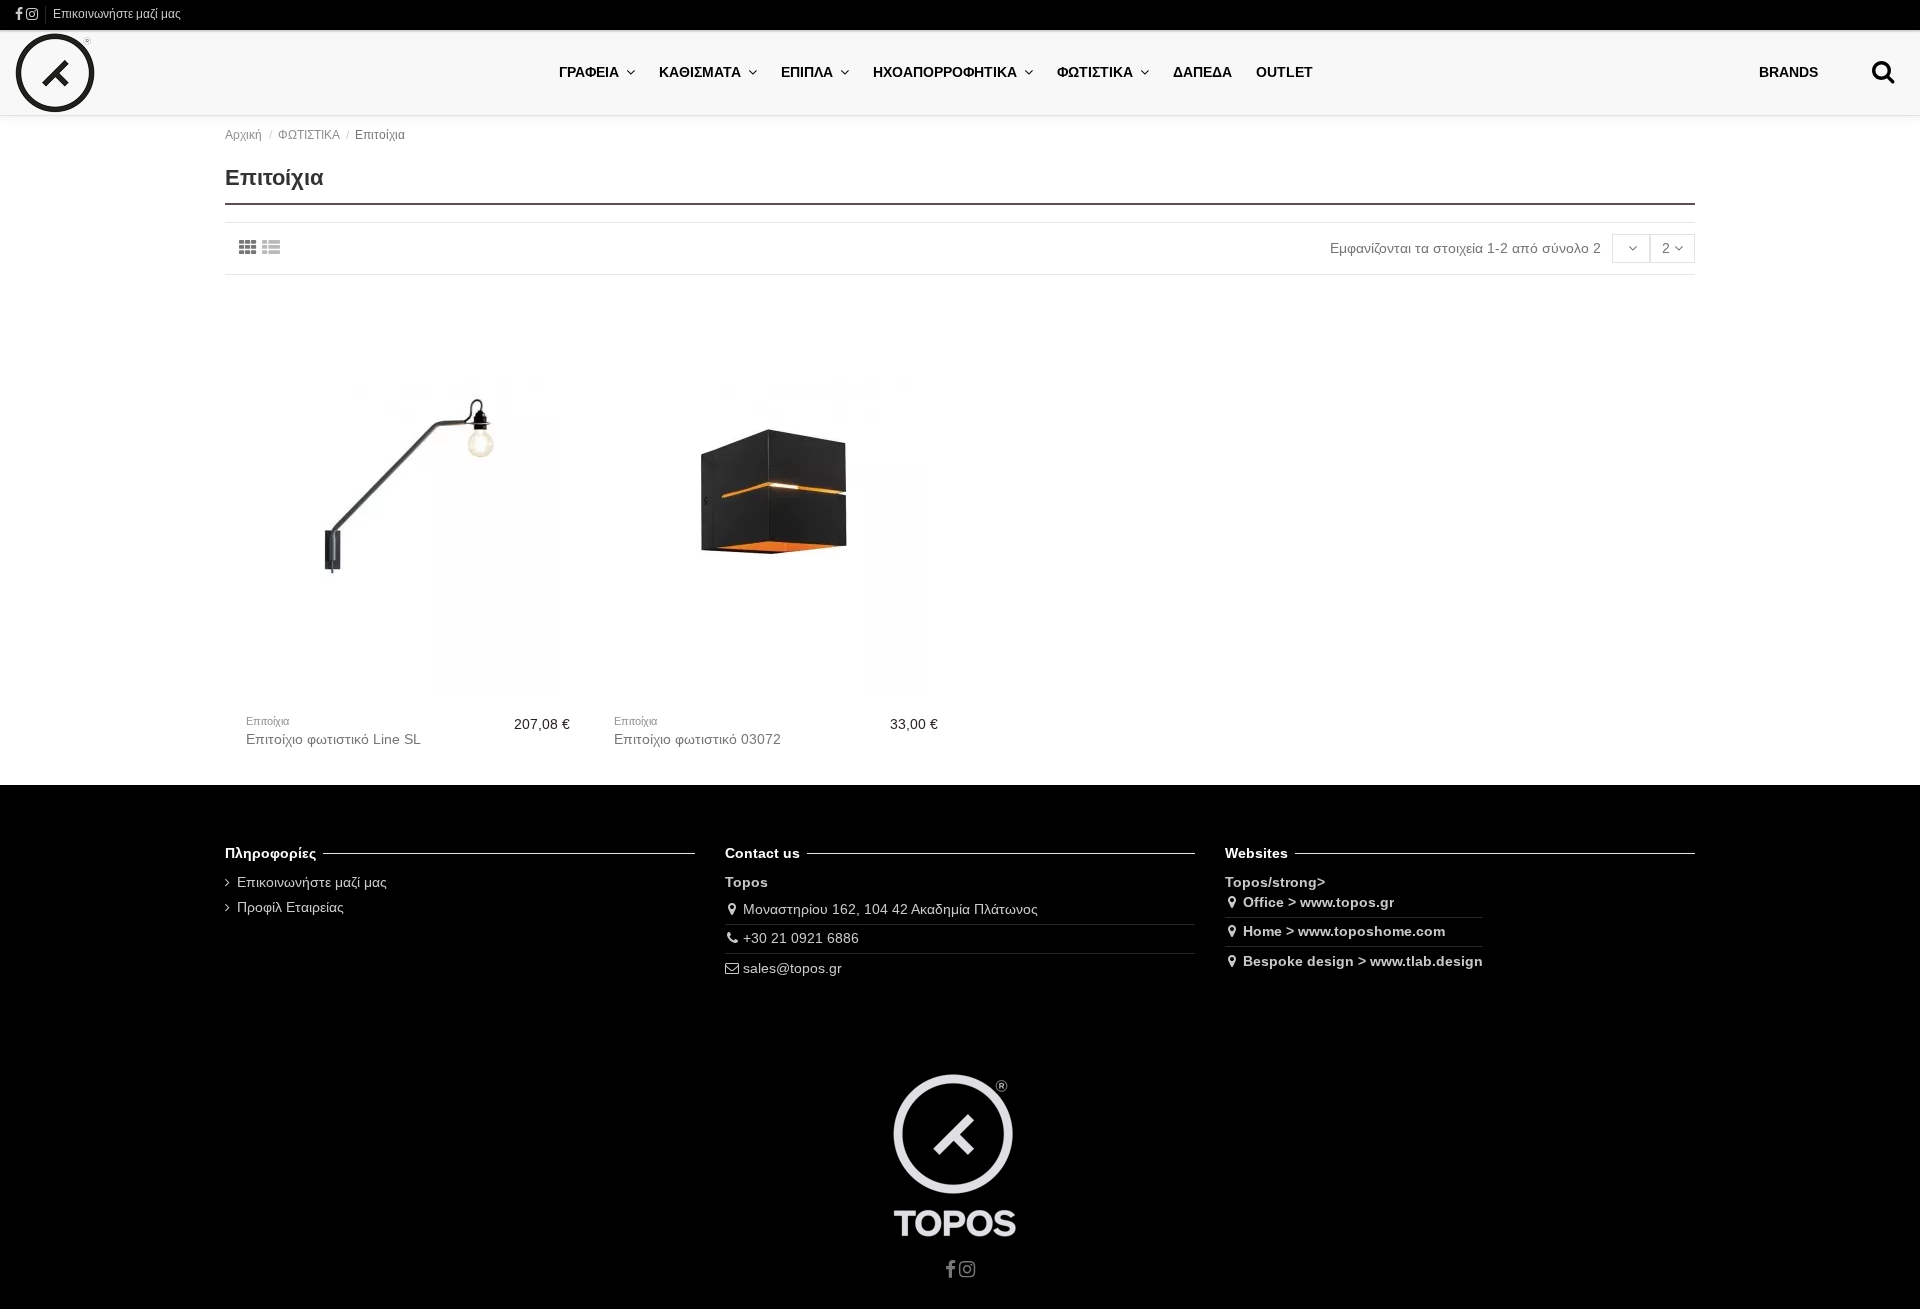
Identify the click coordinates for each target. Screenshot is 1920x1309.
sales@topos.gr (792, 968)
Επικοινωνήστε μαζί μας (117, 14)
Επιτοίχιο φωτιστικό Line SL (333, 739)
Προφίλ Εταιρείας (290, 907)
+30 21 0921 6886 (801, 938)
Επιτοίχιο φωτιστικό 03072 (697, 739)
